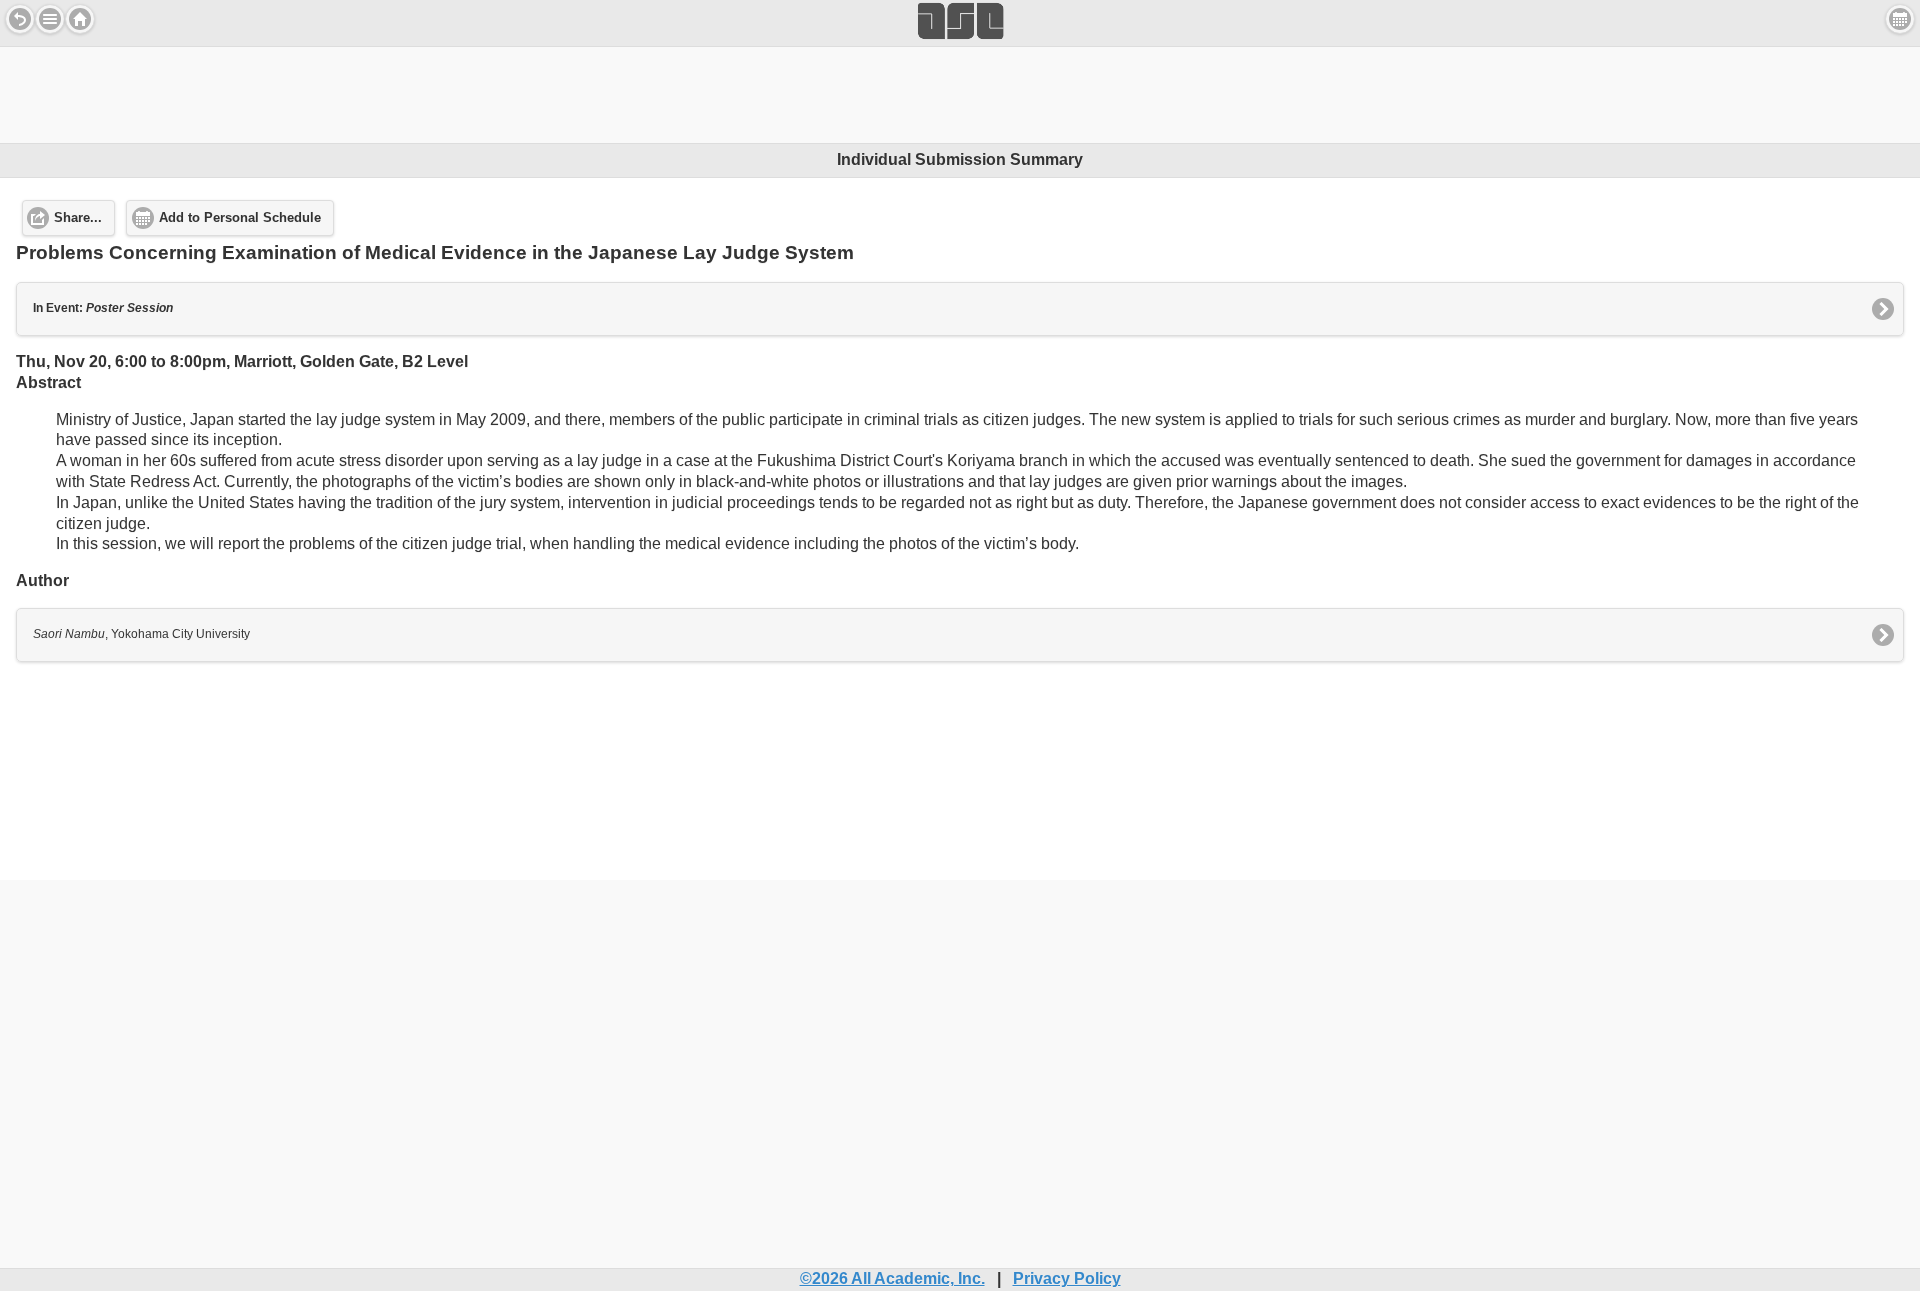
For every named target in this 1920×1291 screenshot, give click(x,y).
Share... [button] (78, 218)
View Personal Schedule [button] (1900, 19)
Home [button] (80, 19)
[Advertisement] (960, 92)
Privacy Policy (1067, 1278)
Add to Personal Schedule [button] (240, 218)
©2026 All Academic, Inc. (892, 1278)
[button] (50, 19)
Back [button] (20, 19)
